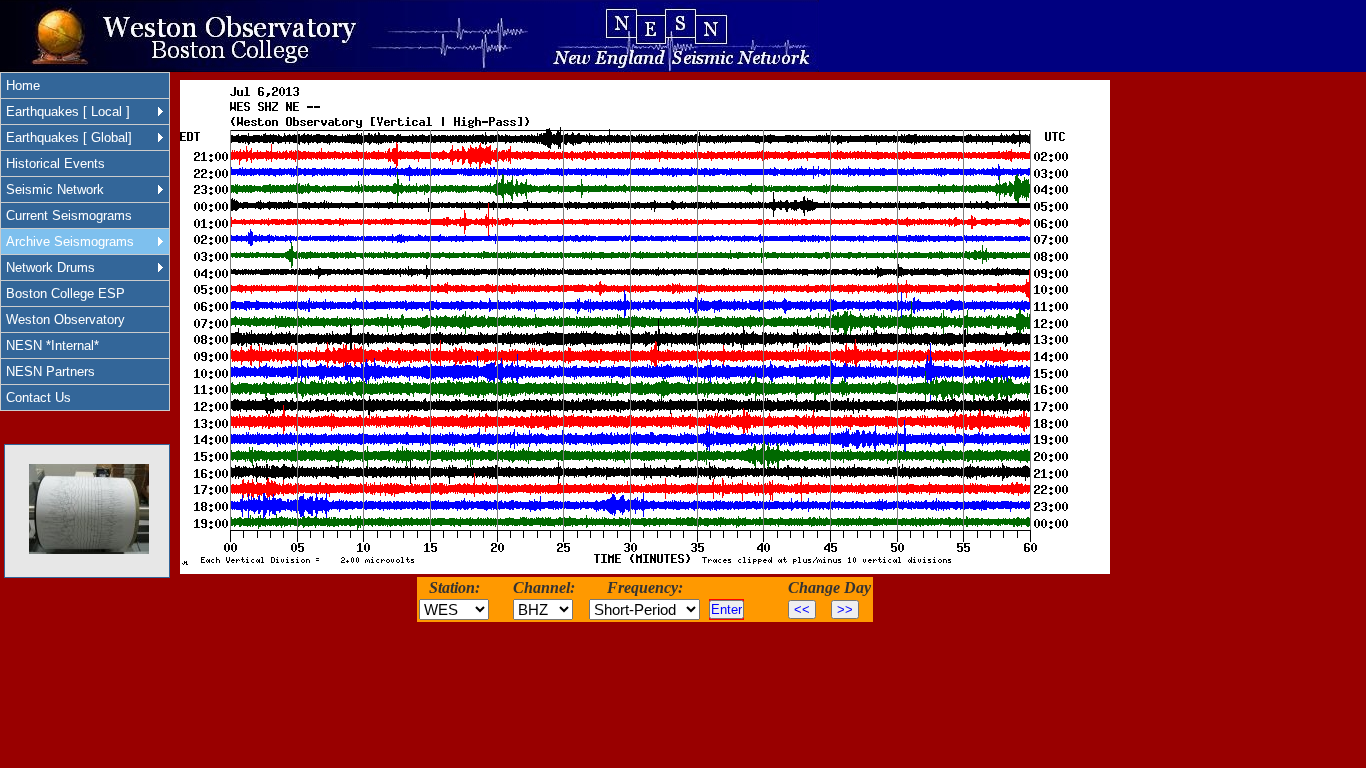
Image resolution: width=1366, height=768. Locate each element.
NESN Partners (50, 371)
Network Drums (50, 267)
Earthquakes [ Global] (69, 137)
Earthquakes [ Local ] (68, 111)
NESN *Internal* (52, 345)
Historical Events (55, 163)
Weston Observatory (65, 319)
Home (23, 85)
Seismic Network (55, 189)
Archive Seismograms (70, 241)
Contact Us (38, 397)
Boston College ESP (65, 293)
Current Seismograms (69, 215)
